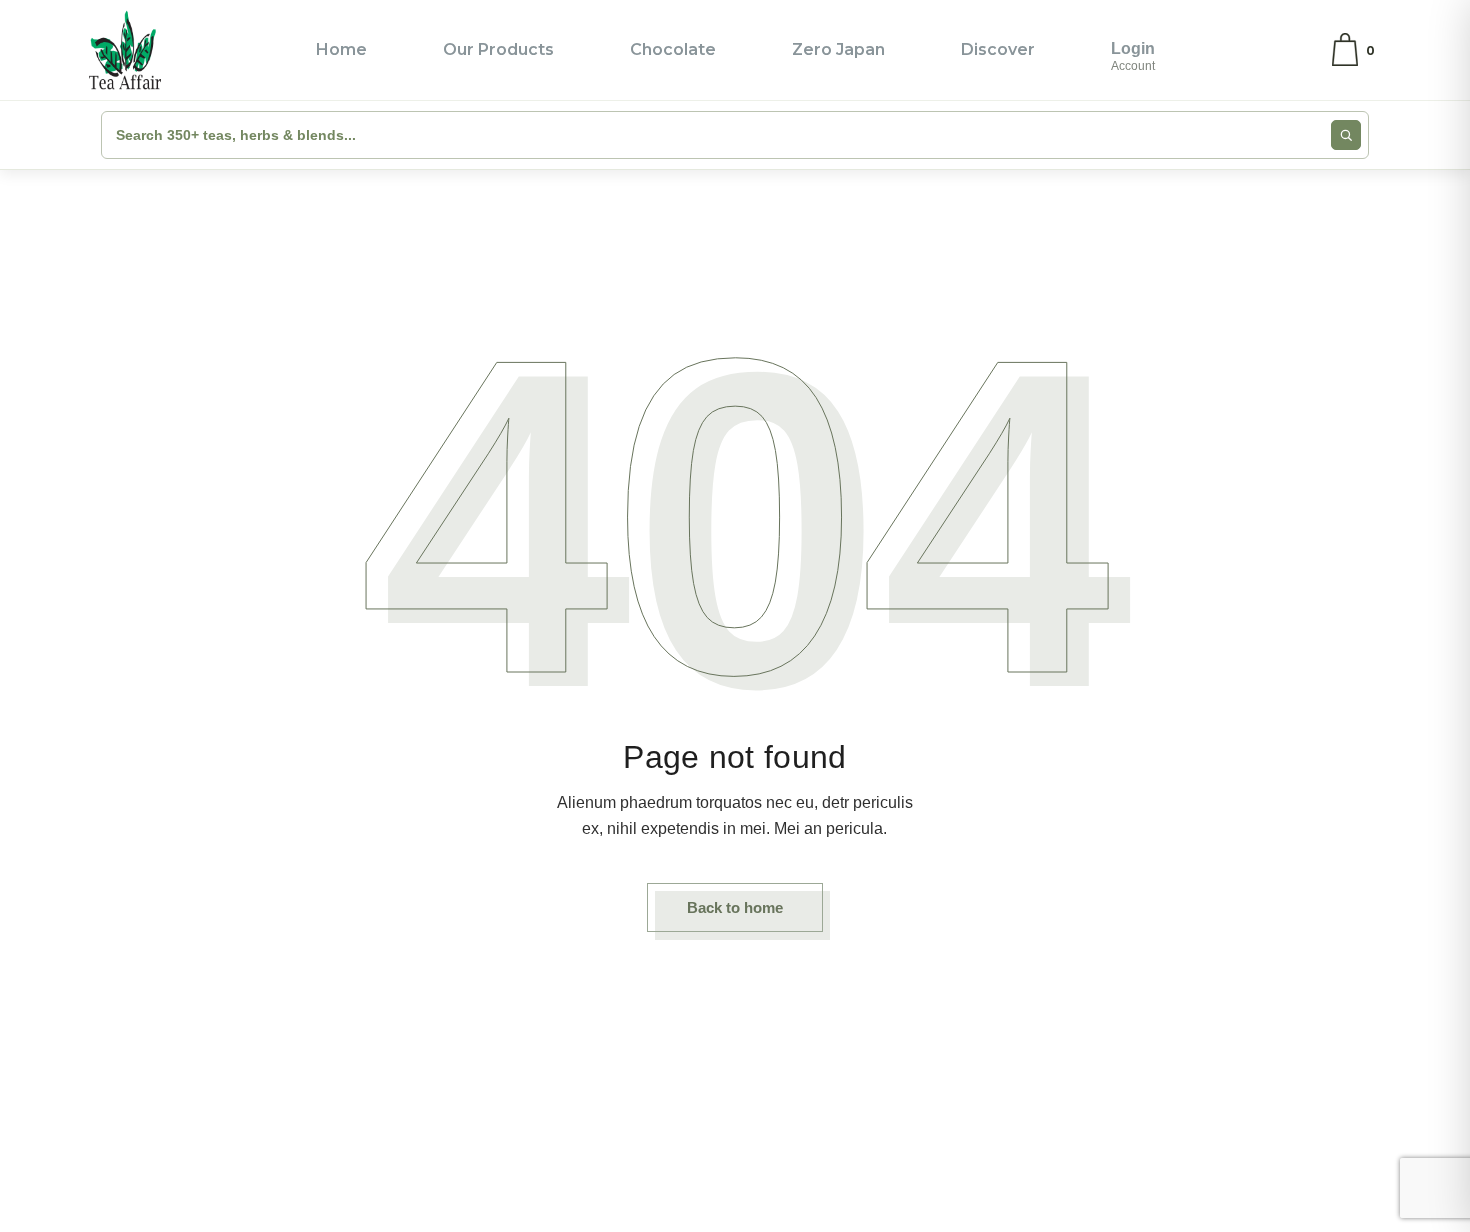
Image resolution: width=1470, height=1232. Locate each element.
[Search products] (1346, 135)
